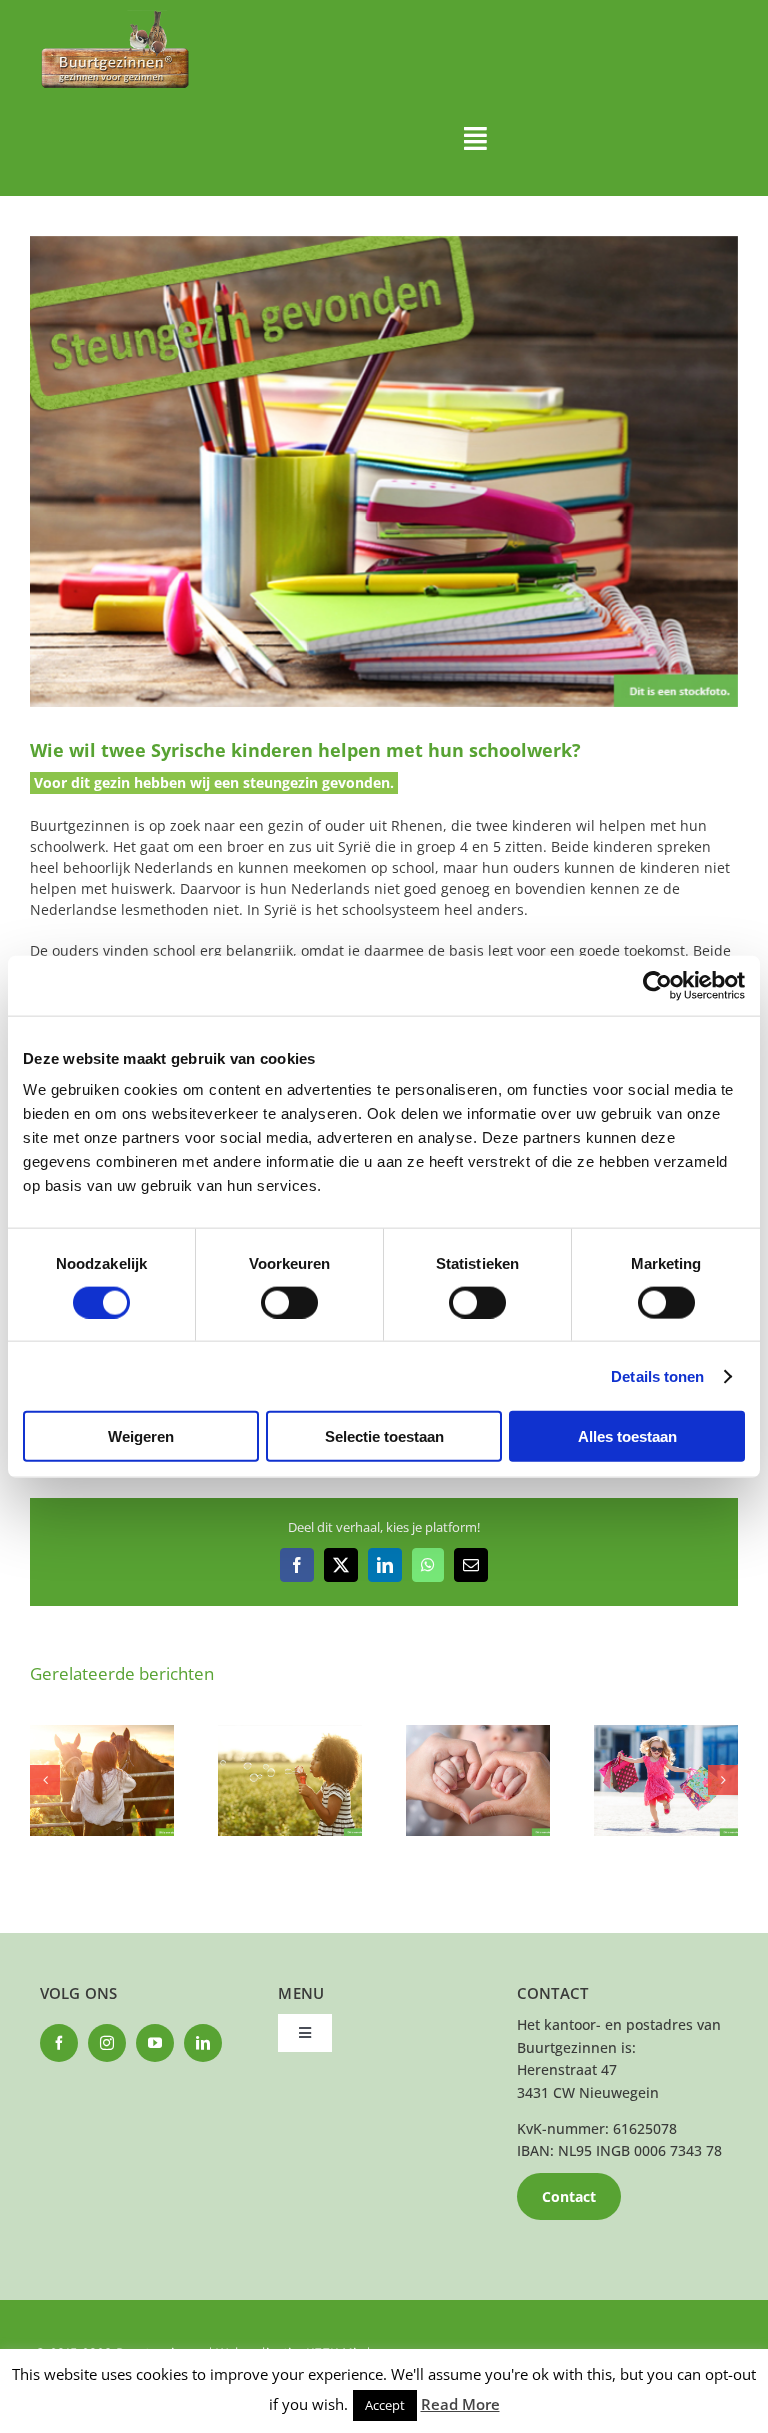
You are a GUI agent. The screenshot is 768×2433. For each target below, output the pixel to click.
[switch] (289, 1302)
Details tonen (657, 1375)
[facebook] (59, 2043)
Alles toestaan (627, 1436)
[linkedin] (203, 2043)
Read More (460, 2404)
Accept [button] (385, 2405)
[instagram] (107, 2043)
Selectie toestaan (384, 1436)
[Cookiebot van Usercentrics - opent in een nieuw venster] (657, 985)
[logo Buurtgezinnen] (115, 16)
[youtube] (155, 2043)
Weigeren (141, 1436)
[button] (45, 1780)
